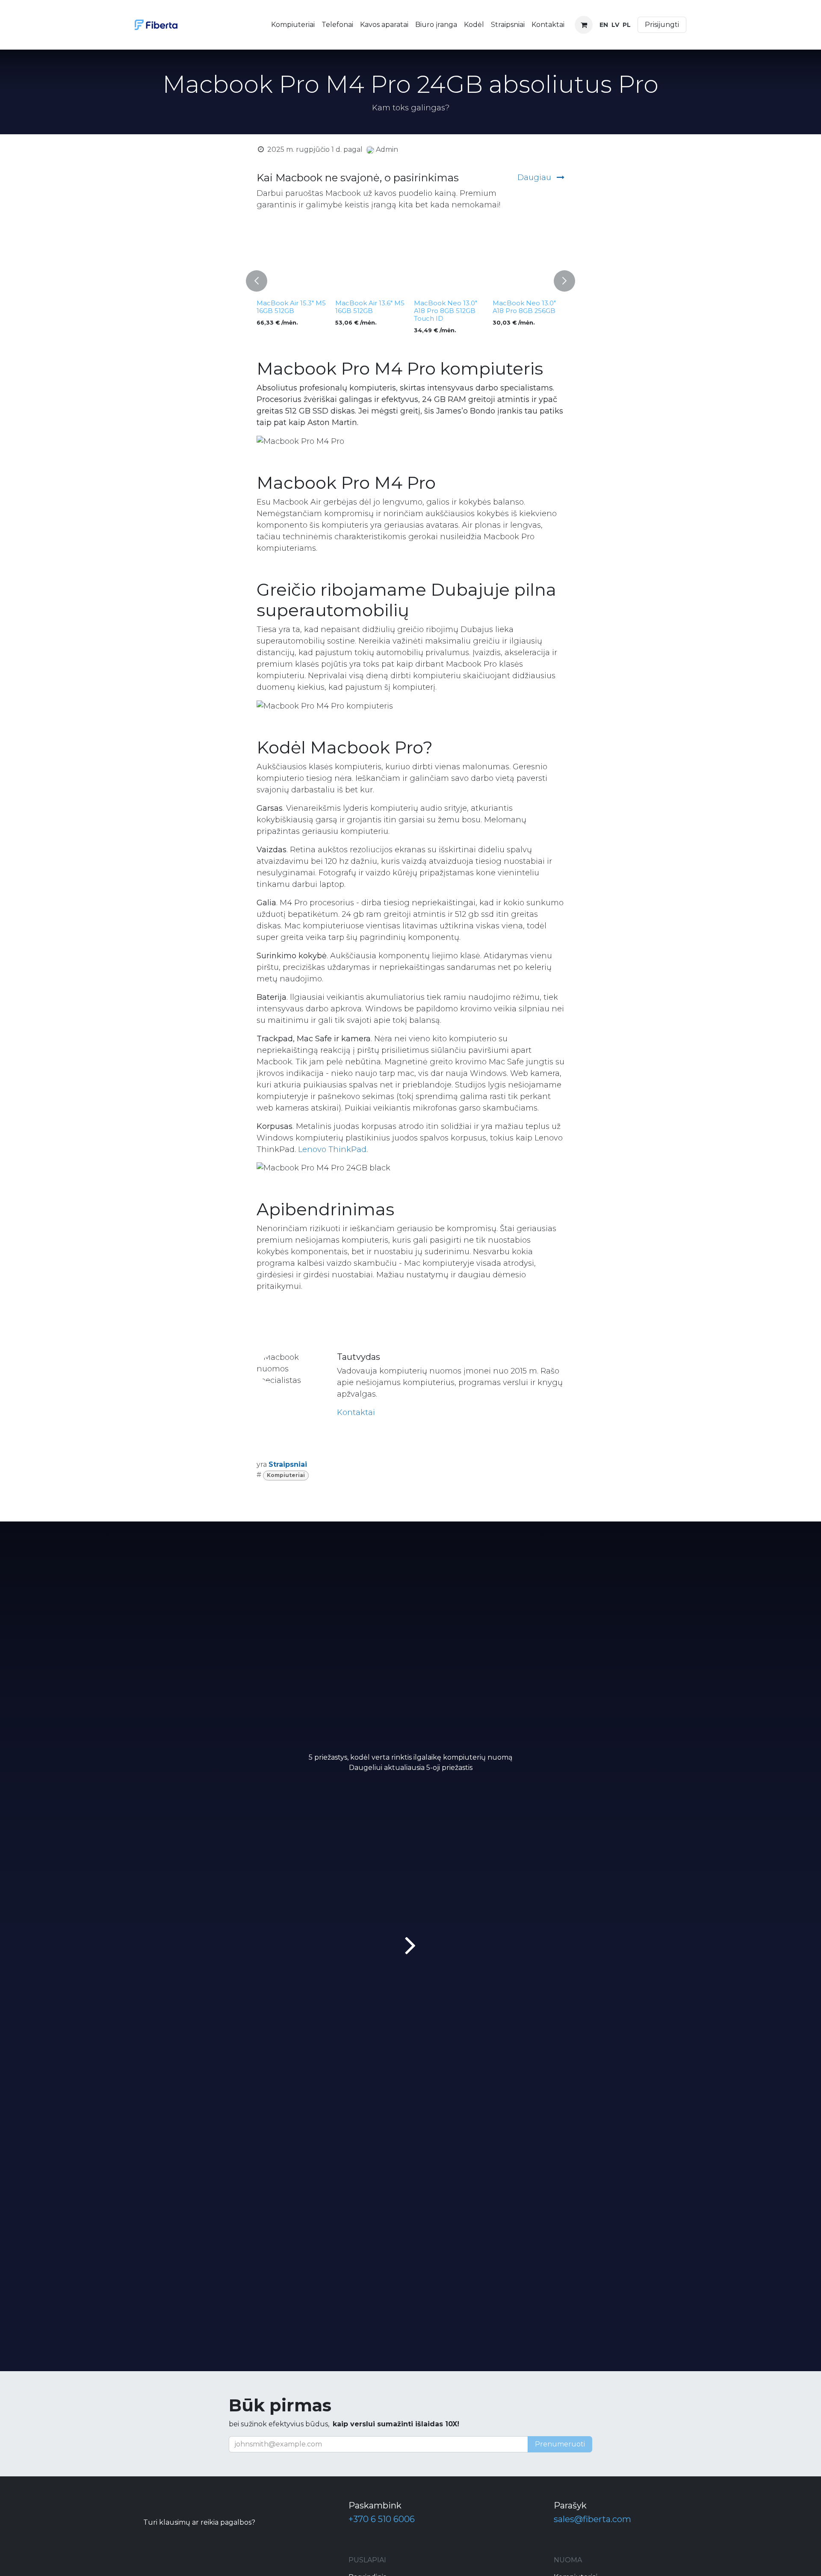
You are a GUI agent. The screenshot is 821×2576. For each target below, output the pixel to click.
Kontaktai (356, 1412)
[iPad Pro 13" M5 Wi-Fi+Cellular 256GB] (292, 260)
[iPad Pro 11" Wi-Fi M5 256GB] (450, 260)
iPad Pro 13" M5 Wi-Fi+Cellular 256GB (288, 307)
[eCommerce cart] (584, 25)
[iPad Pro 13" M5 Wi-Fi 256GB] (371, 260)
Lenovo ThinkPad (332, 1149)
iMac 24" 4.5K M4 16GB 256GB (520, 307)
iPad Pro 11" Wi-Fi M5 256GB (447, 307)
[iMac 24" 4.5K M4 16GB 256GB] (529, 260)
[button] (257, 281)
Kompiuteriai (286, 1475)
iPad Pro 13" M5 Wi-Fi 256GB (369, 307)
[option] (410, 281)
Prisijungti (662, 25)
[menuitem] (293, 25)
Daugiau (535, 177)
